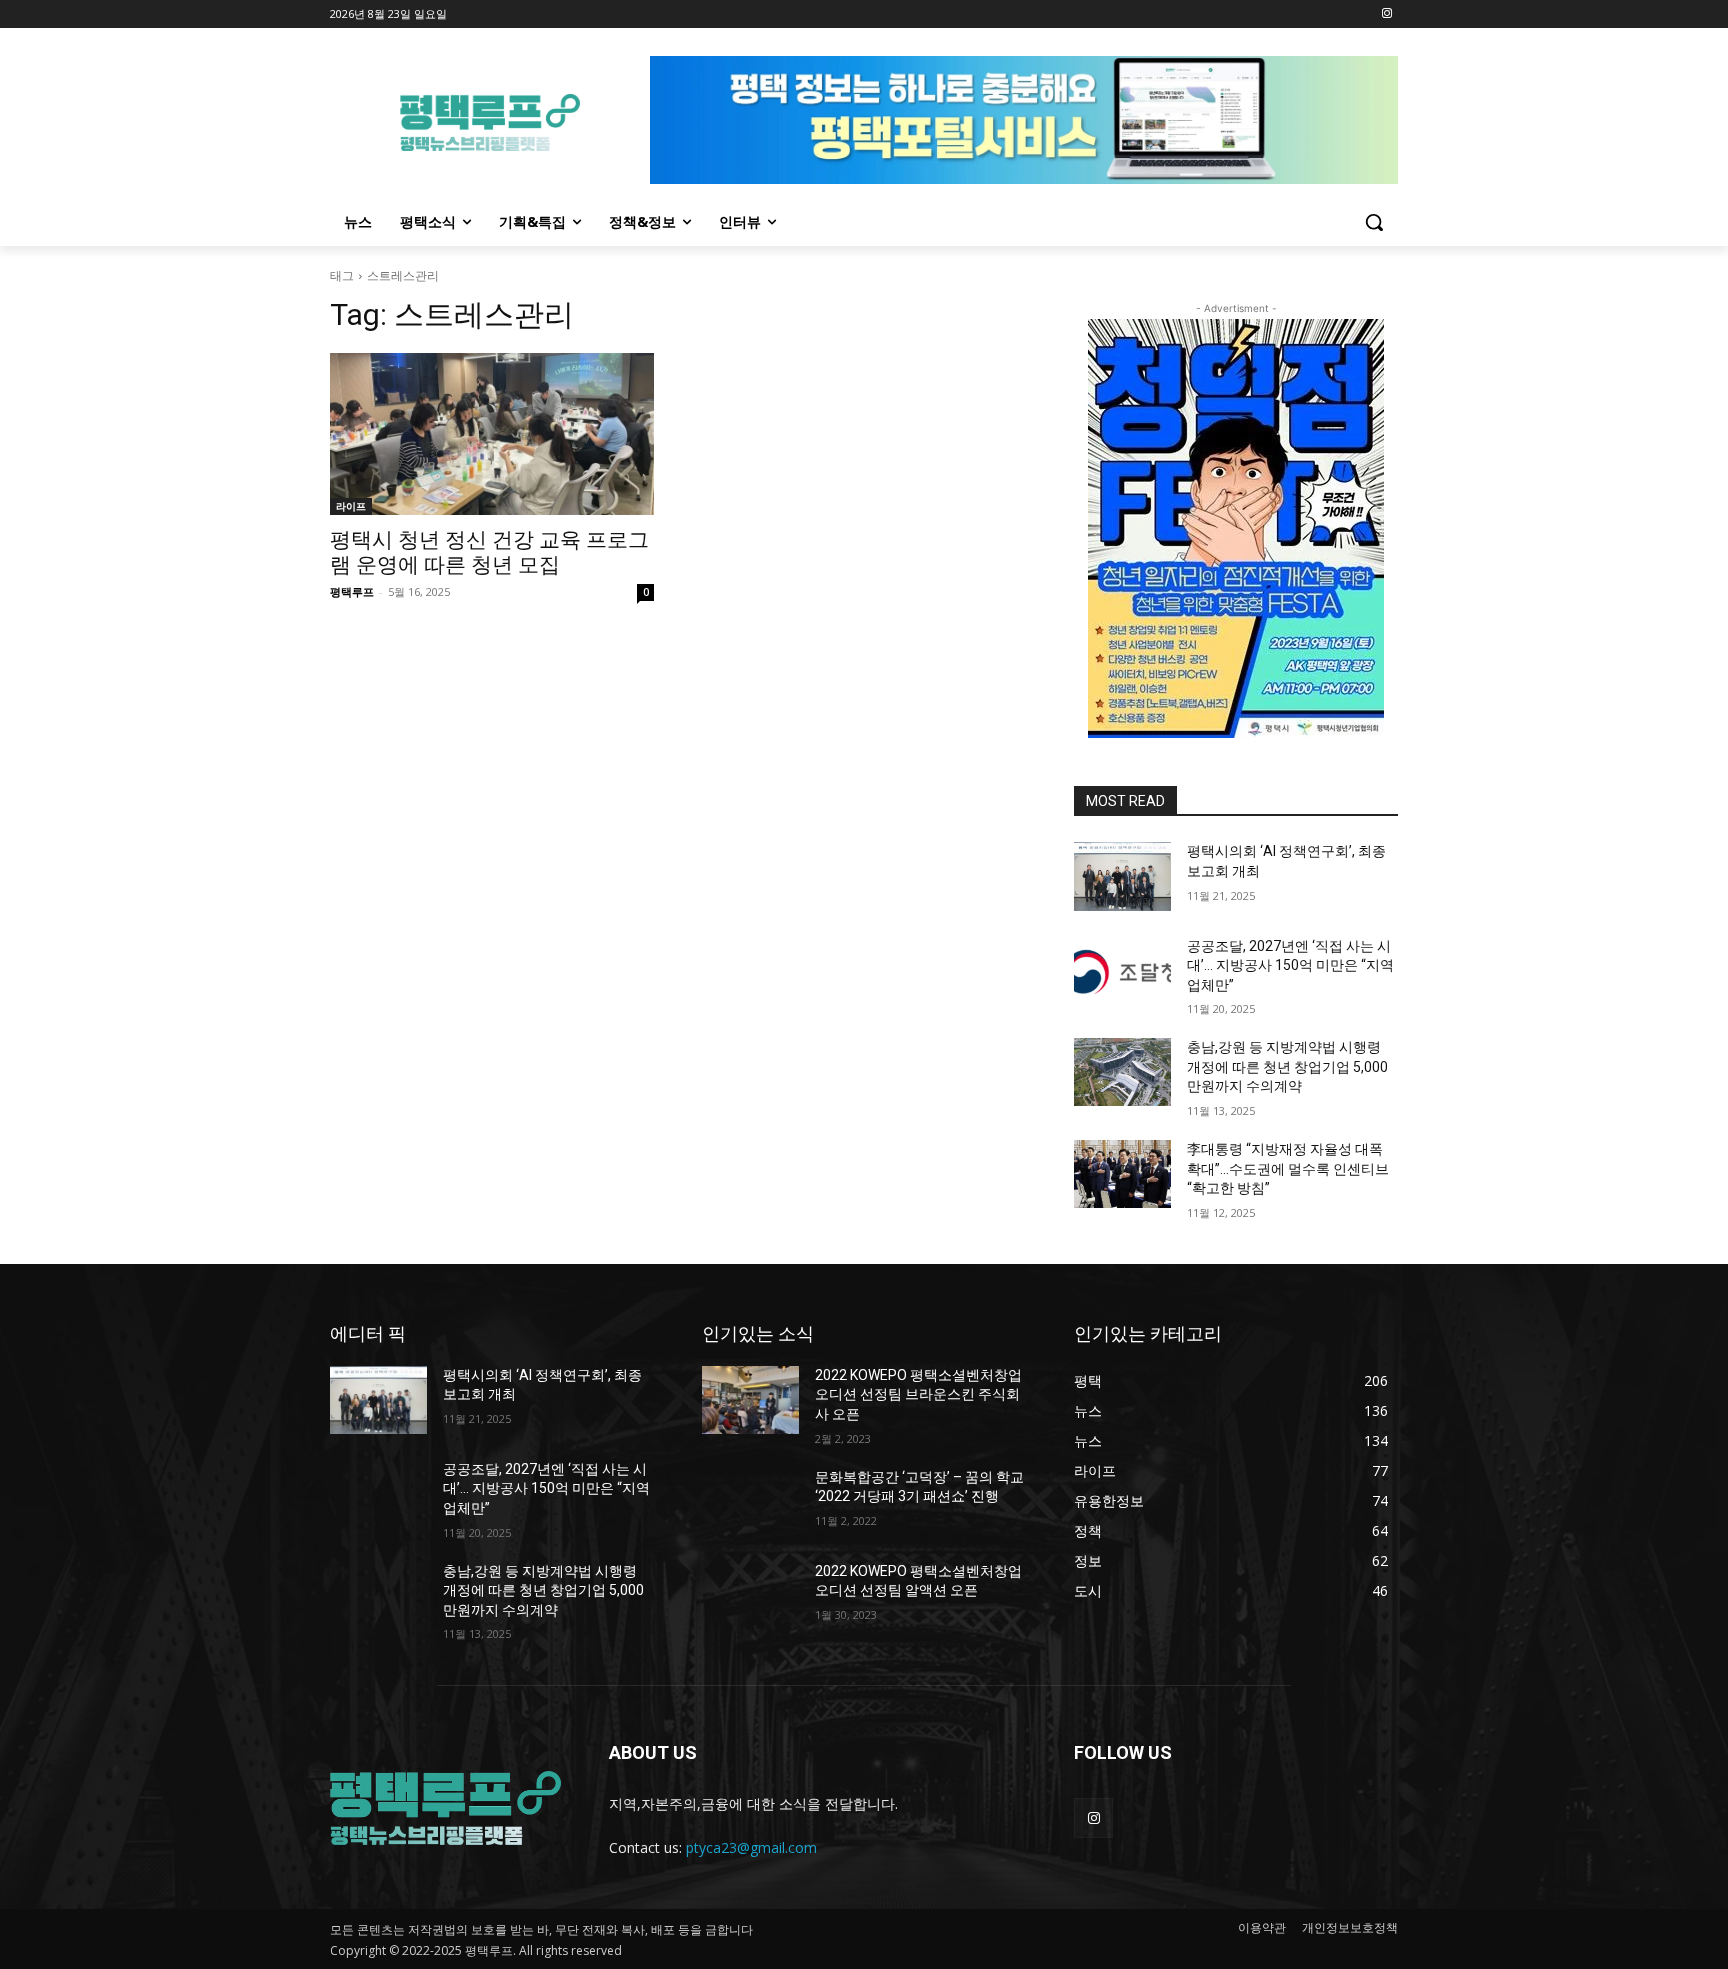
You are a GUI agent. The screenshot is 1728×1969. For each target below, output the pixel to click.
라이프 (351, 506)
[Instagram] (1386, 14)
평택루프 (352, 591)
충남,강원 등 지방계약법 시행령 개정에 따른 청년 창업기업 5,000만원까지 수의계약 (1287, 1066)
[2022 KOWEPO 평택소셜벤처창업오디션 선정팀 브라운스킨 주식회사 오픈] (750, 1400)
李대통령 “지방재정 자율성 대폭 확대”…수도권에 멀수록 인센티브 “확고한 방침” (1288, 1168)
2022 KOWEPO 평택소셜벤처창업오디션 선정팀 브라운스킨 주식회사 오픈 (918, 1394)
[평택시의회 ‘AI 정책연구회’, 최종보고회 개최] (1122, 876)
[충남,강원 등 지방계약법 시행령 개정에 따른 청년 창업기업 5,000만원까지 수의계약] (1122, 1072)
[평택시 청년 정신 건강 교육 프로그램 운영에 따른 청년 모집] (492, 434)
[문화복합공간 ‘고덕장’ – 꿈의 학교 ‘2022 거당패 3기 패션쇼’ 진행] (750, 1502)
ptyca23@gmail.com (751, 1847)
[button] (1374, 222)
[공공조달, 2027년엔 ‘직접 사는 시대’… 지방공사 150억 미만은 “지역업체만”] (1122, 971)
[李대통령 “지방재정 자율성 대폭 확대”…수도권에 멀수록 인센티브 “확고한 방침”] (1122, 1174)
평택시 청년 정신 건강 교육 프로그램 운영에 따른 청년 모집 (489, 552)
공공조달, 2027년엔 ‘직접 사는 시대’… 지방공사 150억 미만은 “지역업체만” (1290, 965)
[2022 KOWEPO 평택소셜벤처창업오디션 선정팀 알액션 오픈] (750, 1596)
